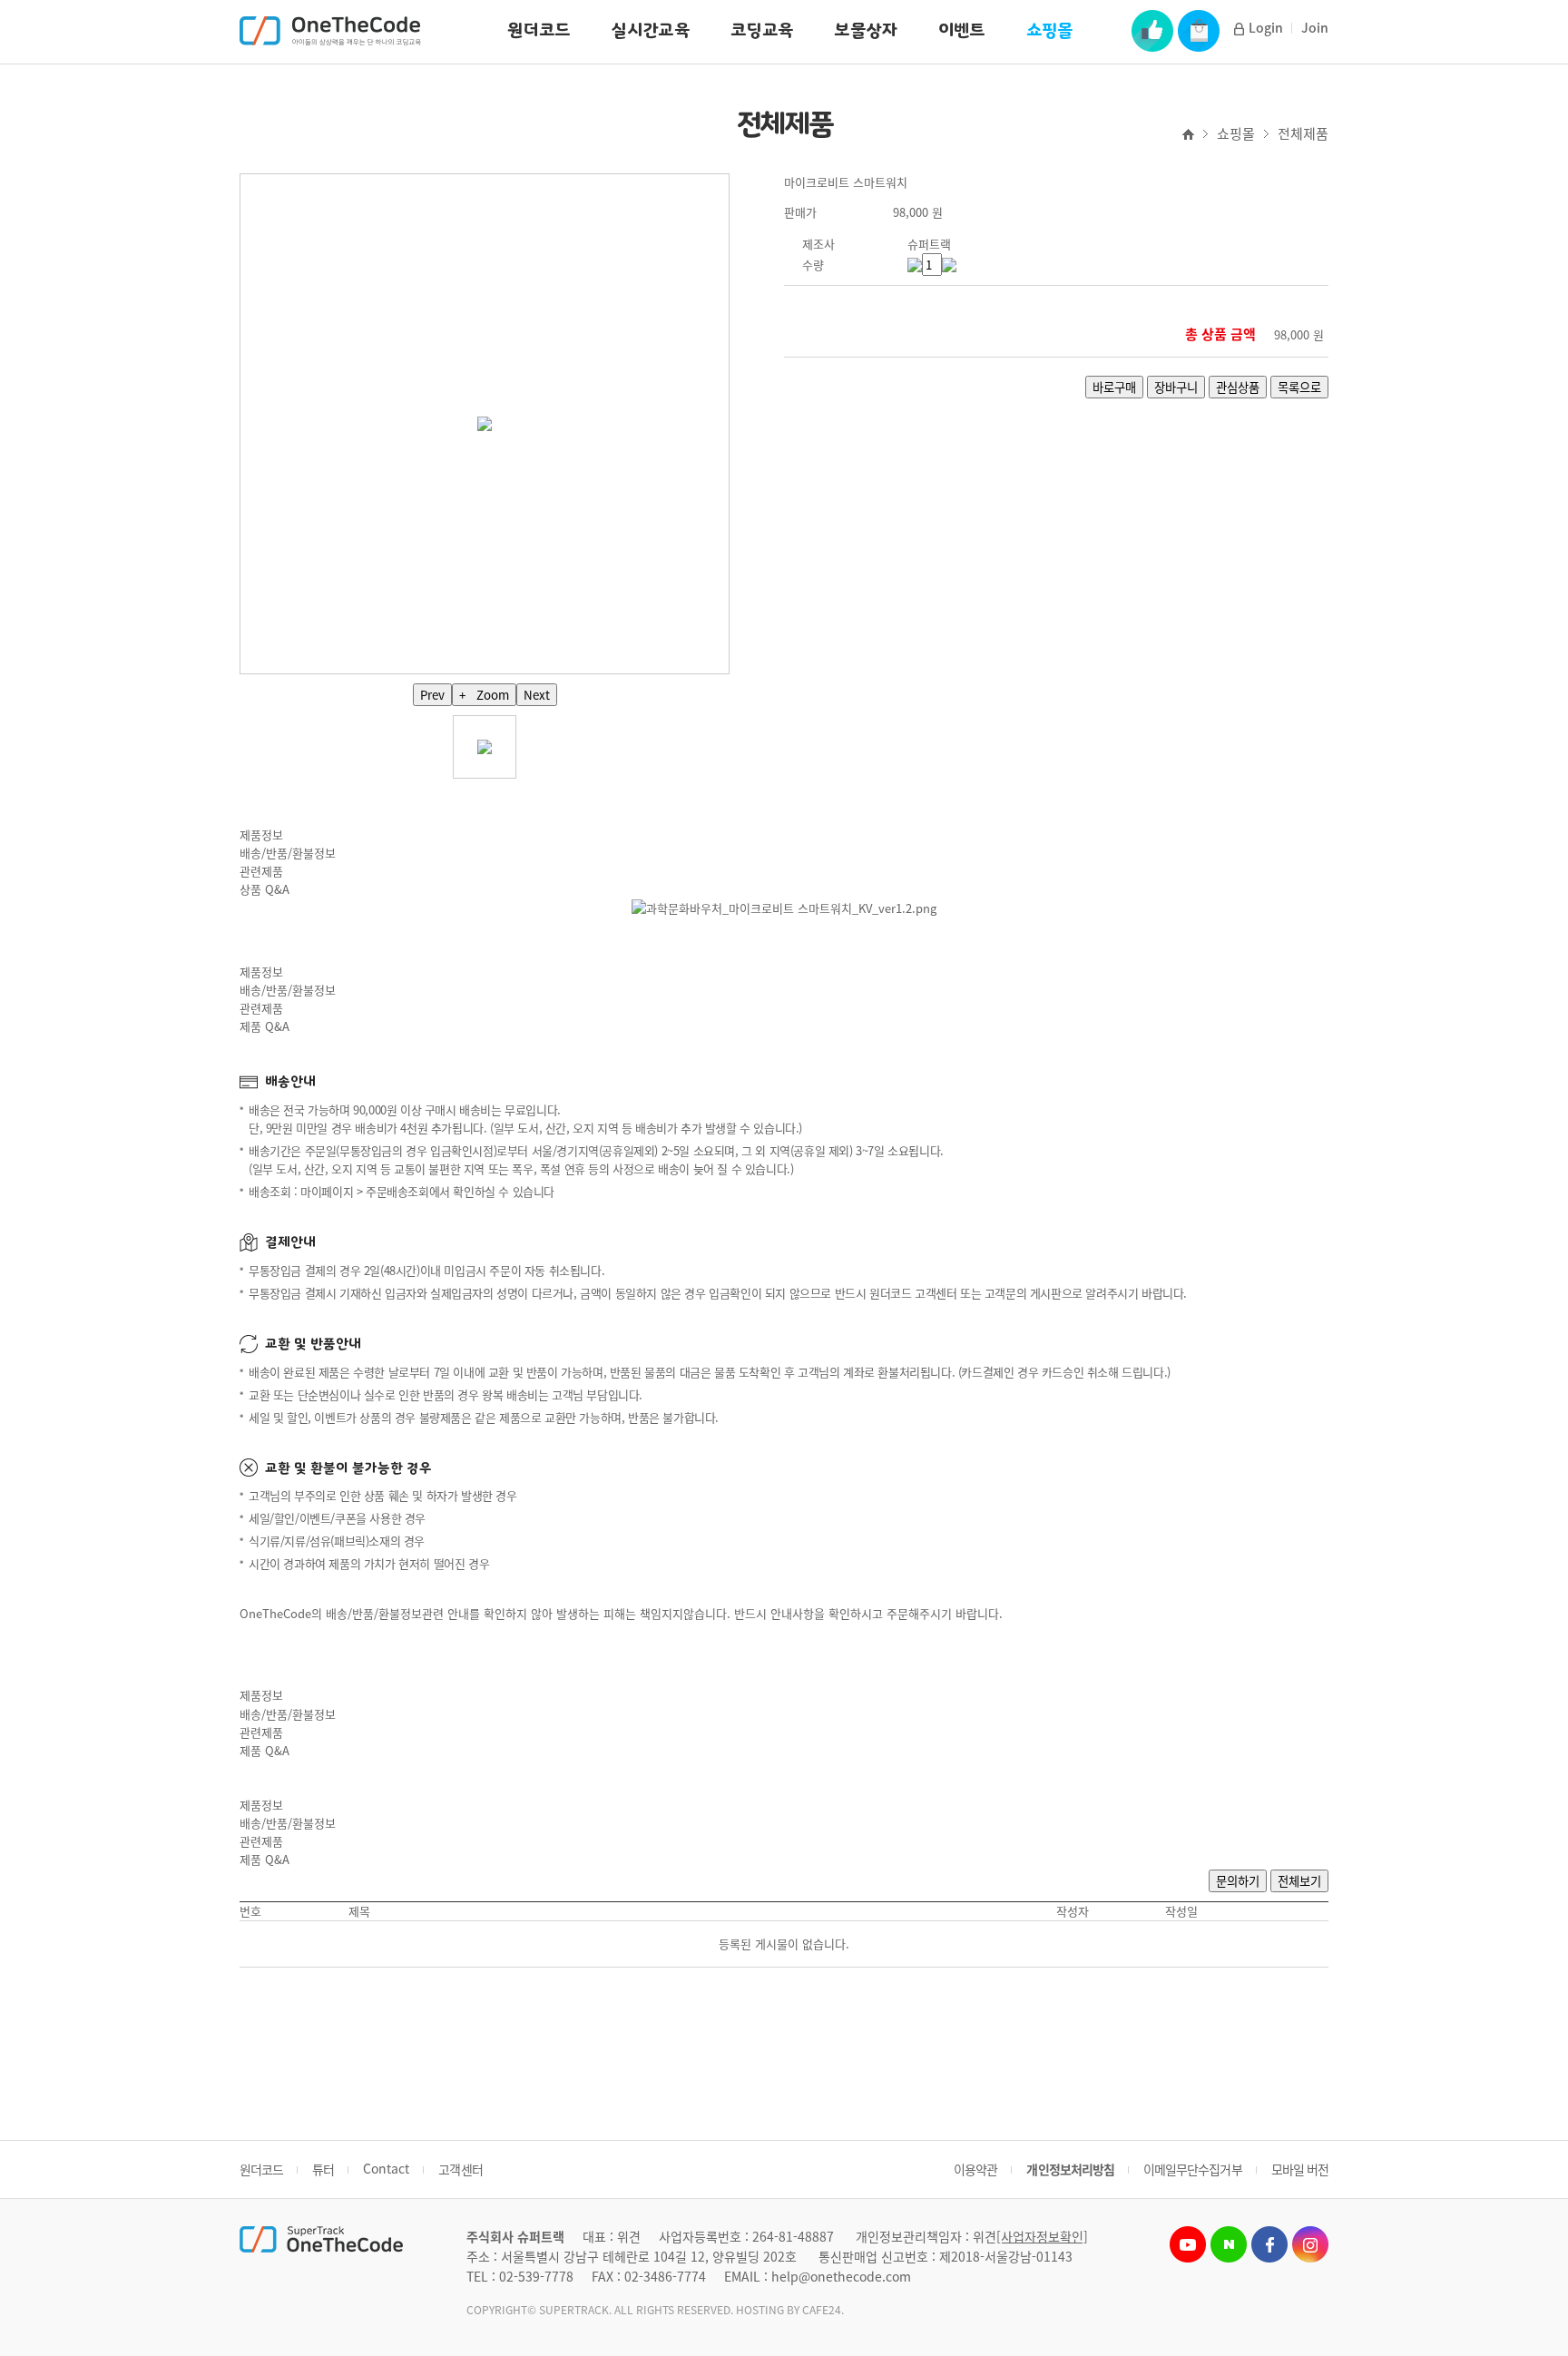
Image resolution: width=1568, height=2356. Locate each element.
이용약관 (975, 2169)
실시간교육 (650, 30)
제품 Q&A (265, 1026)
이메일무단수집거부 (1193, 2169)
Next (537, 695)
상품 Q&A (265, 889)
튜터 (323, 2169)
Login (1266, 27)
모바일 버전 (1300, 2169)
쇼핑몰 (1050, 30)
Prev (432, 695)
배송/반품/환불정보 (288, 853)
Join (1315, 27)
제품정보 (261, 834)
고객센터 (460, 2169)
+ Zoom (484, 695)
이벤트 (962, 30)
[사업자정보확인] (1042, 2236)
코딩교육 (762, 30)
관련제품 (261, 871)
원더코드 (539, 30)
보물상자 (865, 30)
